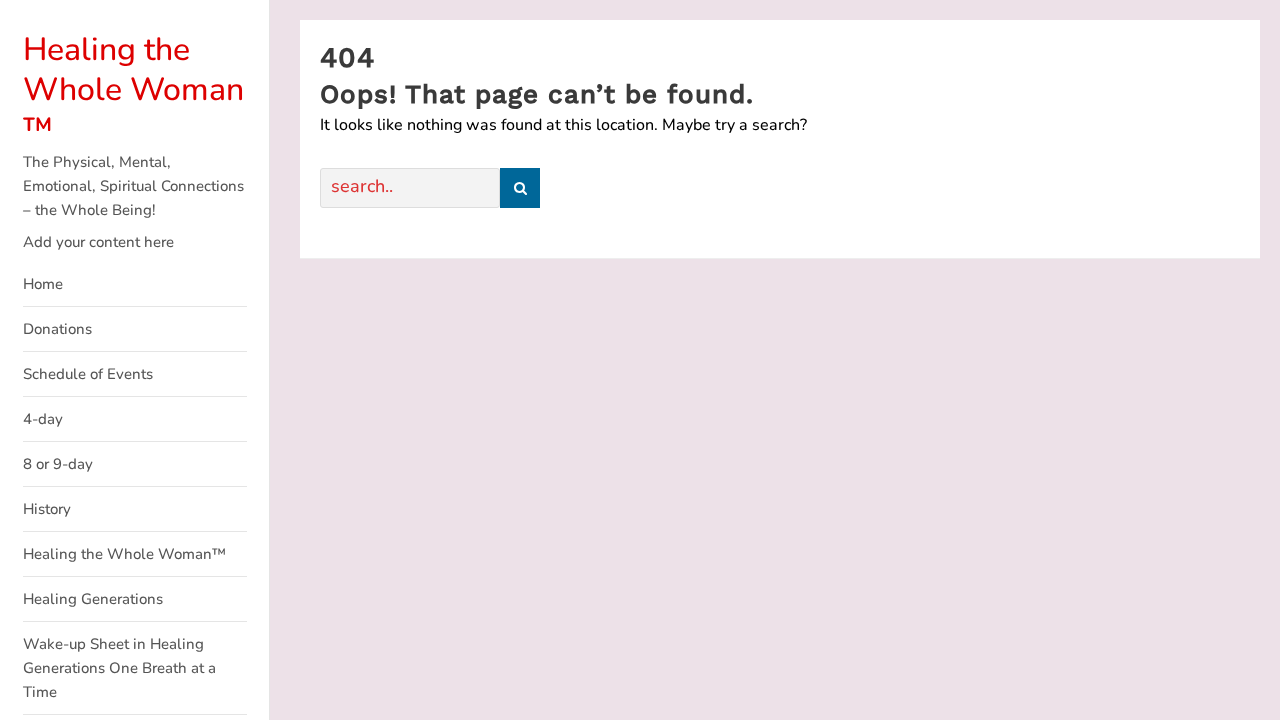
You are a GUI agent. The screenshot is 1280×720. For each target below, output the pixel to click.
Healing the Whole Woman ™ (133, 89)
